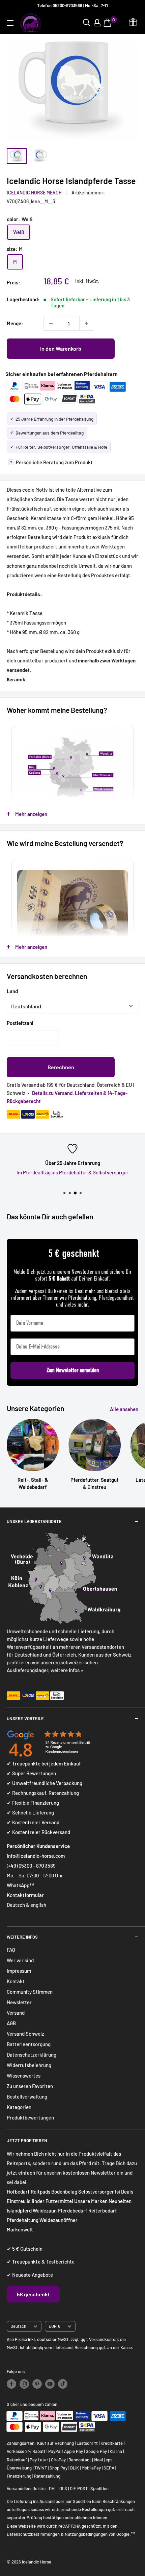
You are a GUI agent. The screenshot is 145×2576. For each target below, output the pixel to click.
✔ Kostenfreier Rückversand (38, 1832)
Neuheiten (120, 2201)
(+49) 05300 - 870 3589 (31, 1866)
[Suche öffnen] (87, 23)
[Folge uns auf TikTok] (63, 2384)
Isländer (36, 2201)
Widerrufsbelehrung (29, 2065)
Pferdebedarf (73, 2210)
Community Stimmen (30, 1992)
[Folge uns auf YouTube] (50, 2384)
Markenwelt (20, 2229)
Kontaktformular (25, 1895)
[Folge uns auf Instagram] (24, 2384)
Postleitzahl (20, 1023)
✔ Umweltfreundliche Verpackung (45, 1783)
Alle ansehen (124, 1409)
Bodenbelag (65, 2192)
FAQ (11, 1950)
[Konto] (97, 23)
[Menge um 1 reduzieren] (51, 323)
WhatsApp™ (21, 1885)
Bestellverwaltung (27, 2097)
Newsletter (19, 2002)
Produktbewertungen (30, 2117)
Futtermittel (59, 2201)
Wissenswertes (24, 2076)
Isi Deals (124, 2192)
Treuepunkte (26, 2262)
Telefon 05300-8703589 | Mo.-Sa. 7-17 (73, 5)
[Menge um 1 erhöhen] (87, 323)
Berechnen (61, 1067)
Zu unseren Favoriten (30, 2086)
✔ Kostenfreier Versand (33, 1822)
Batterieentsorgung (29, 2044)
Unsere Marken (91, 2201)
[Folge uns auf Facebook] (11, 2384)
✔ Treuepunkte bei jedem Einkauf (44, 1763)
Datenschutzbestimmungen (33, 2534)
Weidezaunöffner (59, 2220)
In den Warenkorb (61, 348)
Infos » (76, 1670)
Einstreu (16, 2201)
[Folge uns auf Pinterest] (37, 2384)
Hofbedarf (18, 2192)
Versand (16, 2013)
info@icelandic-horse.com (36, 1856)
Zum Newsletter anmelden (73, 1370)
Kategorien (19, 2107)
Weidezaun (45, 2210)
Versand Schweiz (25, 2034)
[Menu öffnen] (10, 23)
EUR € (54, 2326)
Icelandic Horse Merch (34, 193)
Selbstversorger (96, 2192)
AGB (11, 2023)
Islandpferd (19, 2210)
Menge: (15, 323)
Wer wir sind (20, 1960)
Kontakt (16, 1981)
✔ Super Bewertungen (31, 1773)
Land (12, 991)
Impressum (19, 1971)
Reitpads (40, 2192)
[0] (108, 23)
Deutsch (18, 2326)
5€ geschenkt (33, 2294)
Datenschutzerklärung (32, 2055)
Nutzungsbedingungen (86, 2534)
